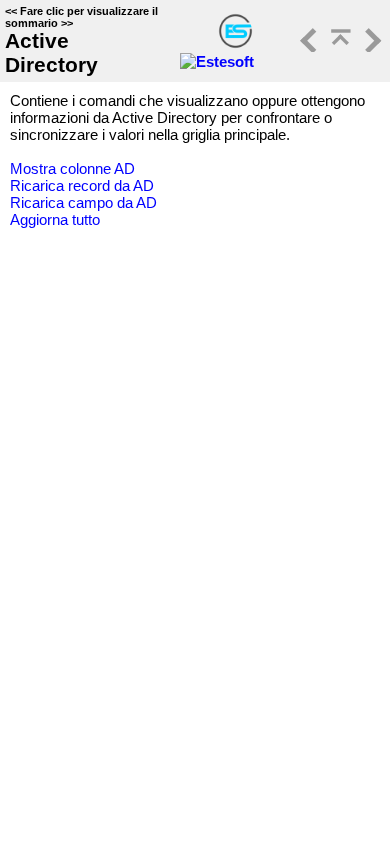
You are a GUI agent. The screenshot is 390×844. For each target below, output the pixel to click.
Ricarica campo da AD (83, 202)
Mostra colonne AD (72, 168)
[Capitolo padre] (339, 46)
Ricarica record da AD (82, 185)
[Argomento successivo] (371, 46)
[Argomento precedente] (307, 46)
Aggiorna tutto (55, 219)
